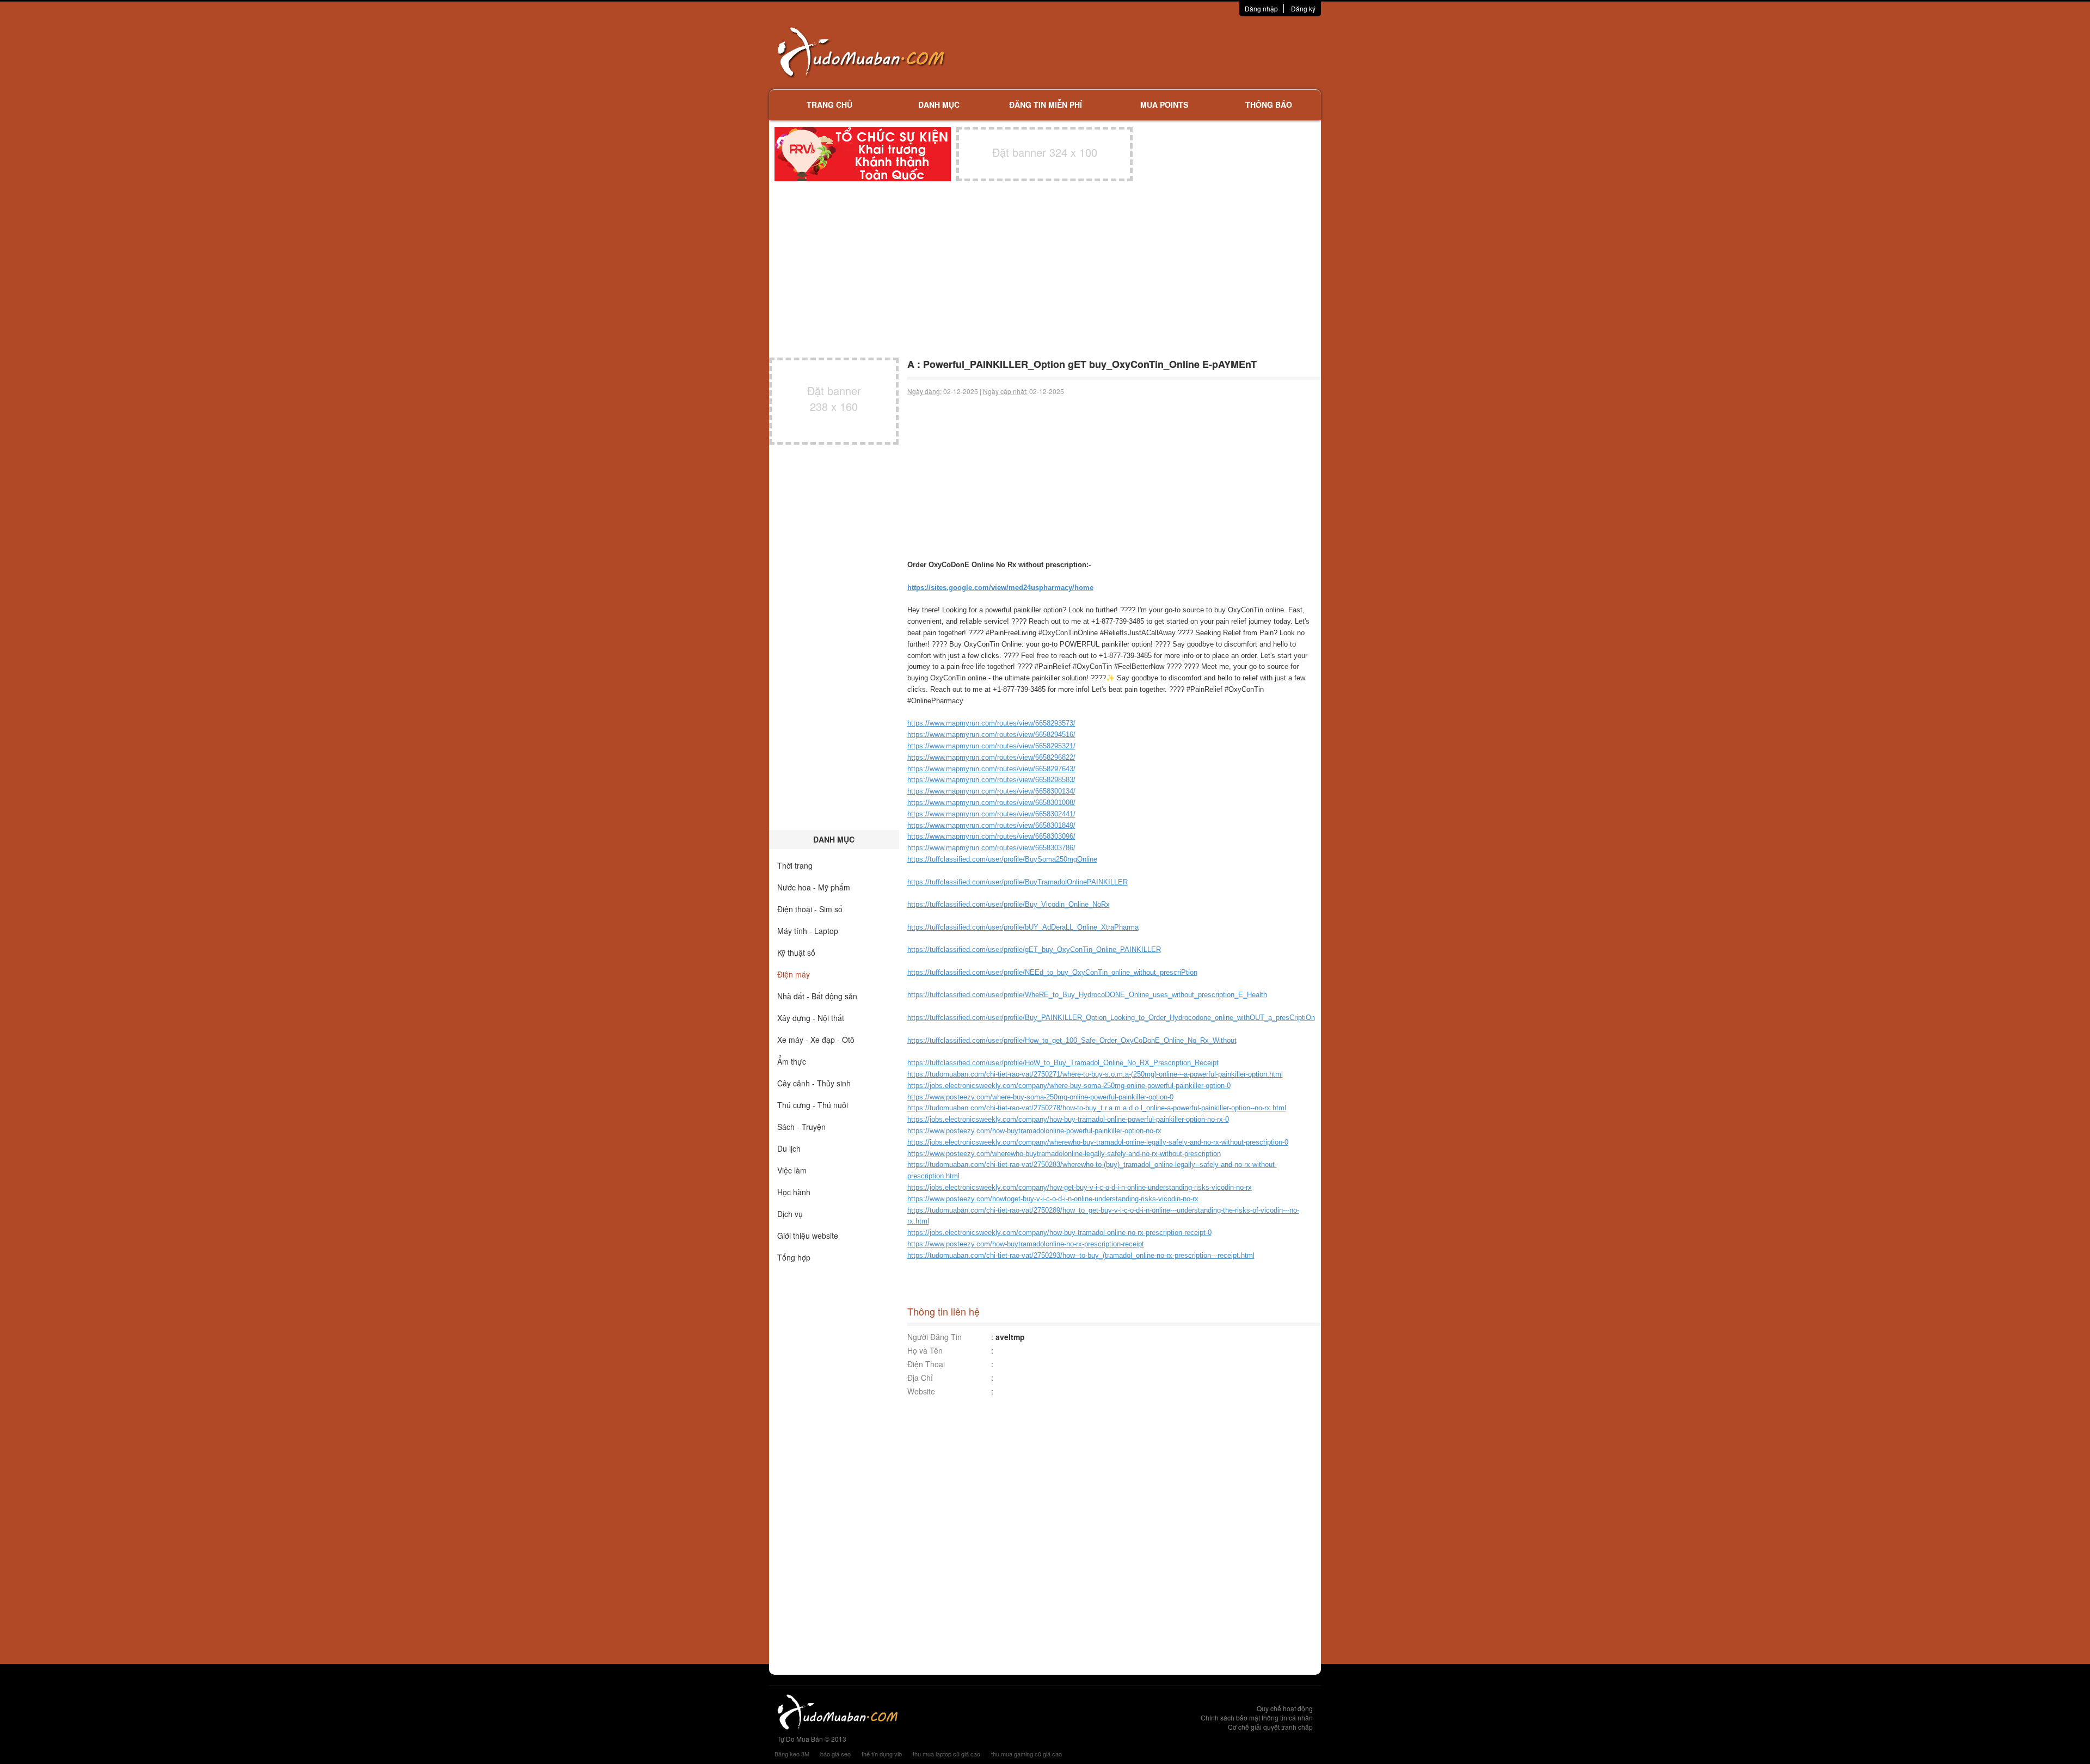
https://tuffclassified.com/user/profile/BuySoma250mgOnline (1002, 859)
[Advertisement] (1160, 52)
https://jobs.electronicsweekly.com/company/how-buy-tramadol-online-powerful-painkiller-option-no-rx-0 (1068, 1119)
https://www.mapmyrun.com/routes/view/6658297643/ (991, 769)
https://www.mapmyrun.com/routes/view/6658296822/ (991, 757)
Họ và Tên (925, 1350)
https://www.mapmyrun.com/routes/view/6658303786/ (991, 848)
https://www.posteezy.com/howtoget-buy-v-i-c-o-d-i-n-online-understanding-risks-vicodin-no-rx (1053, 1199)
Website (921, 1391)
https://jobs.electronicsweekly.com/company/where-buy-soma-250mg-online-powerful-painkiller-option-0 (1069, 1086)
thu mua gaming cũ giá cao (1026, 1754)
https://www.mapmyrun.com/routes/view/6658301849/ (991, 825)
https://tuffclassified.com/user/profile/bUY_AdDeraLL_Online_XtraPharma (1023, 927)
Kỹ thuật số (796, 952)
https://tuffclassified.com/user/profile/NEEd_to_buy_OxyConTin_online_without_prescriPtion (1052, 972)
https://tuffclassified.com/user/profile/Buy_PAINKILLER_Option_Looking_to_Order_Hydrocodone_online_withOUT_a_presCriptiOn (1111, 1018)
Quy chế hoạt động (1285, 1708)
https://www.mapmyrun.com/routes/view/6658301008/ (991, 803)
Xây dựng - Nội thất (811, 1018)
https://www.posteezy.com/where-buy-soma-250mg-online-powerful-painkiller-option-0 (1040, 1097)
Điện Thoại (926, 1364)
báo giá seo (835, 1754)
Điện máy (794, 974)
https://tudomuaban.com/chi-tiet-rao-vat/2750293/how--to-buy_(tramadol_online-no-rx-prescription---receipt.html (1081, 1255)
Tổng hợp (794, 1257)
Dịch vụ (790, 1214)
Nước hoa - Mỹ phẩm (814, 887)
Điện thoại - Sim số (810, 909)
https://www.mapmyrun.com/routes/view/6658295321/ (991, 746)
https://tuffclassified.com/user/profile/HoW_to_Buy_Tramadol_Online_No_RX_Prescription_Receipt (1063, 1063)
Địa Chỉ (920, 1378)
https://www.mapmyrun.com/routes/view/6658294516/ (991, 735)
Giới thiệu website (808, 1236)
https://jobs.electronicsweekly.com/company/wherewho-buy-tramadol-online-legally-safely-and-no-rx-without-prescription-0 (1098, 1142)
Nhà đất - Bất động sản (817, 996)
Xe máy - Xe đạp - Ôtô (816, 1040)
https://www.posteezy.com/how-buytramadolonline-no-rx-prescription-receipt (1026, 1244)
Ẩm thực (792, 1061)
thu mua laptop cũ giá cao (946, 1754)
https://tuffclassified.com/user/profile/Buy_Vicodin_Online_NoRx (1009, 904)
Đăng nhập (1261, 8)
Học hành (794, 1192)
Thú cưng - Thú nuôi (813, 1105)
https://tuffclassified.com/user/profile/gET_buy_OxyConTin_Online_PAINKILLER (1034, 949)
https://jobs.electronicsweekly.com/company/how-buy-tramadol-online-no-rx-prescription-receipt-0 (1059, 1233)
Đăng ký (1303, 8)
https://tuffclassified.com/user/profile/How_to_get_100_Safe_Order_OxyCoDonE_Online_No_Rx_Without (1072, 1040)
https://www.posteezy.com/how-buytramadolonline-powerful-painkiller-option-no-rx (1034, 1131)
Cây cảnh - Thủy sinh (814, 1083)
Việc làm (792, 1170)
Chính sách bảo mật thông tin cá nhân (1257, 1717)
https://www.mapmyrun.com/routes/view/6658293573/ (991, 723)
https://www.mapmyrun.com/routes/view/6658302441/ (991, 814)
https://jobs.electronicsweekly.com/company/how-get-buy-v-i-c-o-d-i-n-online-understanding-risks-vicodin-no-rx (1080, 1187)
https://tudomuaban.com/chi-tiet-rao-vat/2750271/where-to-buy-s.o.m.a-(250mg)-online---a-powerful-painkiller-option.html (1095, 1074)
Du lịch (789, 1148)
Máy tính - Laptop (808, 931)
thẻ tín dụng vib (882, 1754)
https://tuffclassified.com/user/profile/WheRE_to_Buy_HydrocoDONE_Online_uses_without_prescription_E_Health (1087, 995)
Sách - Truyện (801, 1127)
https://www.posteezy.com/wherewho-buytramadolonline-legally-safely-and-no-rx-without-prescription (1064, 1154)
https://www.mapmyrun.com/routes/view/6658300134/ (991, 791)
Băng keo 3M (792, 1754)
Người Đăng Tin (935, 1337)
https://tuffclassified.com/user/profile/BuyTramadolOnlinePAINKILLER (1018, 882)
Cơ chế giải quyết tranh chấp (1270, 1727)
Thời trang (795, 865)
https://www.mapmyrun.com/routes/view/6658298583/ (991, 780)
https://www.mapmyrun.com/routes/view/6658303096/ (991, 836)
